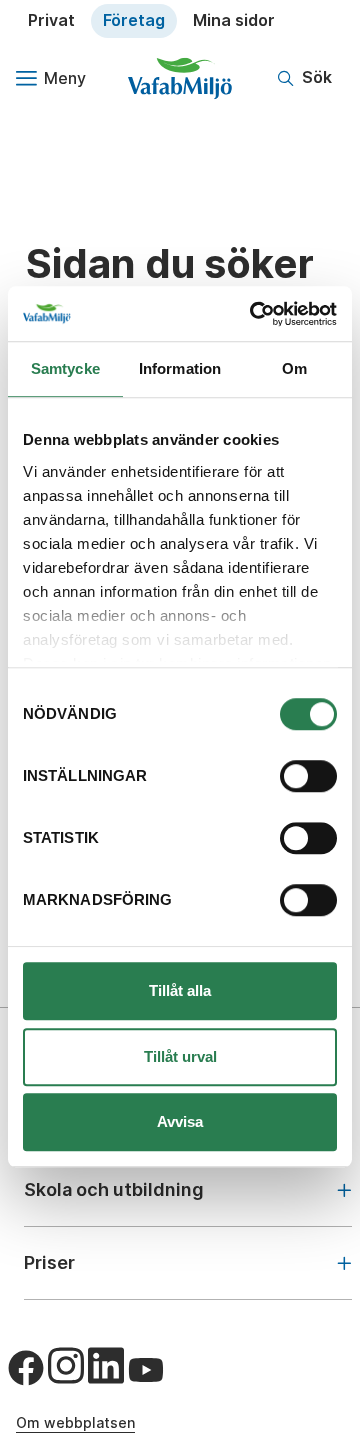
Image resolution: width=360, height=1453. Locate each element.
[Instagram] (66, 1366)
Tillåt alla (180, 990)
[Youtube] (146, 1370)
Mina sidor (234, 20)
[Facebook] (26, 1368)
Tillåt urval (180, 1056)
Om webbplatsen (75, 1422)
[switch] (308, 776)
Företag (134, 20)
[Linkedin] (106, 1366)
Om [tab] (294, 368)
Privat (51, 20)
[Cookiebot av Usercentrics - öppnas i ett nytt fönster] (254, 314)
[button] (305, 78)
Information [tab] (180, 368)
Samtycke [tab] (65, 368)
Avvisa (180, 1121)
